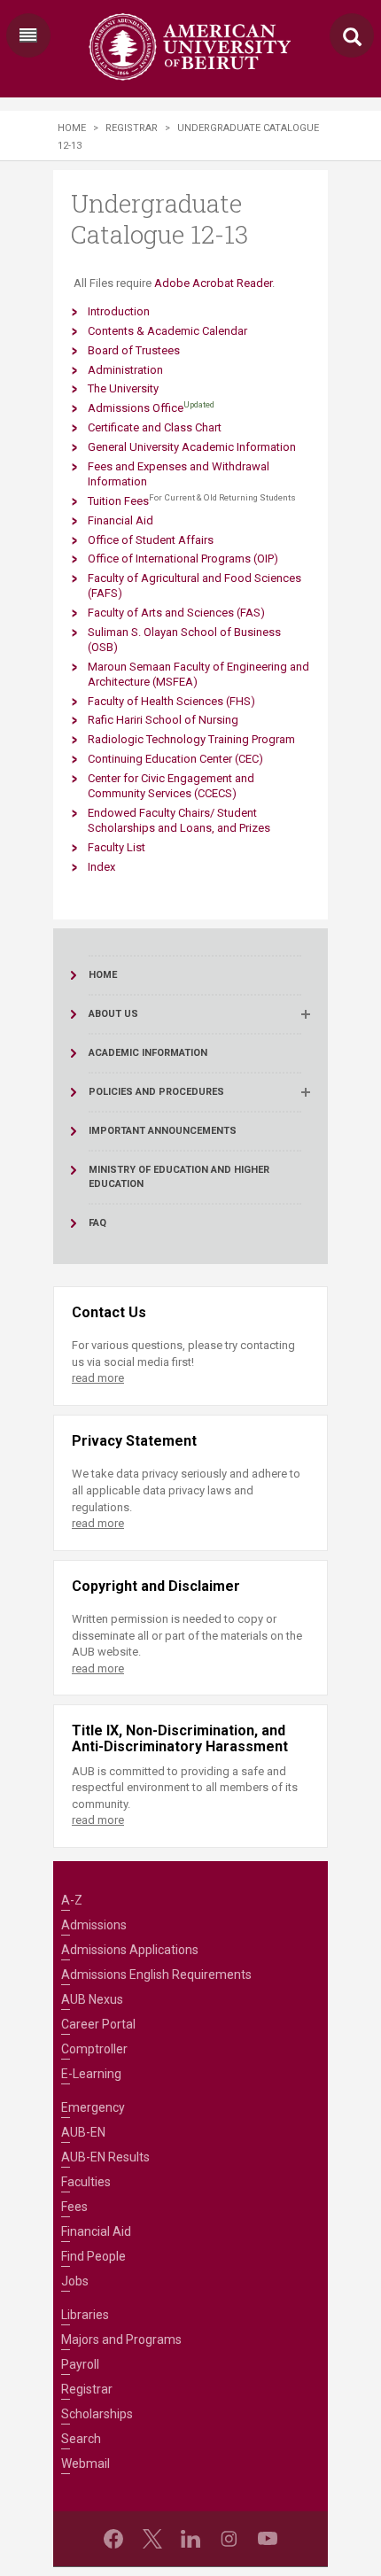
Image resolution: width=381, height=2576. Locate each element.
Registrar (132, 128)
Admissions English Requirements (156, 1975)
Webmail (86, 2463)
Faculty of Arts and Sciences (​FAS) (176, 613)
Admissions (94, 1925)
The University (123, 388)
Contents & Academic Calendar (167, 331)
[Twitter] (152, 2539)
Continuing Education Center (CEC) (175, 759)
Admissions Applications (130, 1950)
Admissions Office (136, 408)
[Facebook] (113, 2539)
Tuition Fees (118, 501)
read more (98, 1378)
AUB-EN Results (105, 2157)
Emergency (93, 2107)
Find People (93, 2256)
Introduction (119, 311)
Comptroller (94, 2049)
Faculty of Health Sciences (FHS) (171, 701)
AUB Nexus (92, 1999)
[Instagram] (229, 2539)
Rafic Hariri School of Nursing (163, 720)
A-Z (72, 1900)
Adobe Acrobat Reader (213, 283)
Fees (74, 2207)
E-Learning (91, 2074)
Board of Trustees (134, 350)
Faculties (86, 2182)
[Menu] (28, 35)
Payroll (80, 2364)
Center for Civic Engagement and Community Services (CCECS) (171, 786)
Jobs (75, 2281)
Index (101, 867)
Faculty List (117, 847)
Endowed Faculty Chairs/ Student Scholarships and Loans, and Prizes (179, 820)
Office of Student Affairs (151, 540)
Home (72, 128)
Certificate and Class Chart (155, 427)
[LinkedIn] (190, 2539)
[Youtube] (268, 2539)
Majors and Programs (121, 2339)
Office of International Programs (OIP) (183, 559)
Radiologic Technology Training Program (191, 739)
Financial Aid (121, 520)
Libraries (85, 2315)
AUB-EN (83, 2132)
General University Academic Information (192, 447)
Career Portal (98, 2024)
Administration (125, 370)
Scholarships (97, 2414)
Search (81, 2439)
